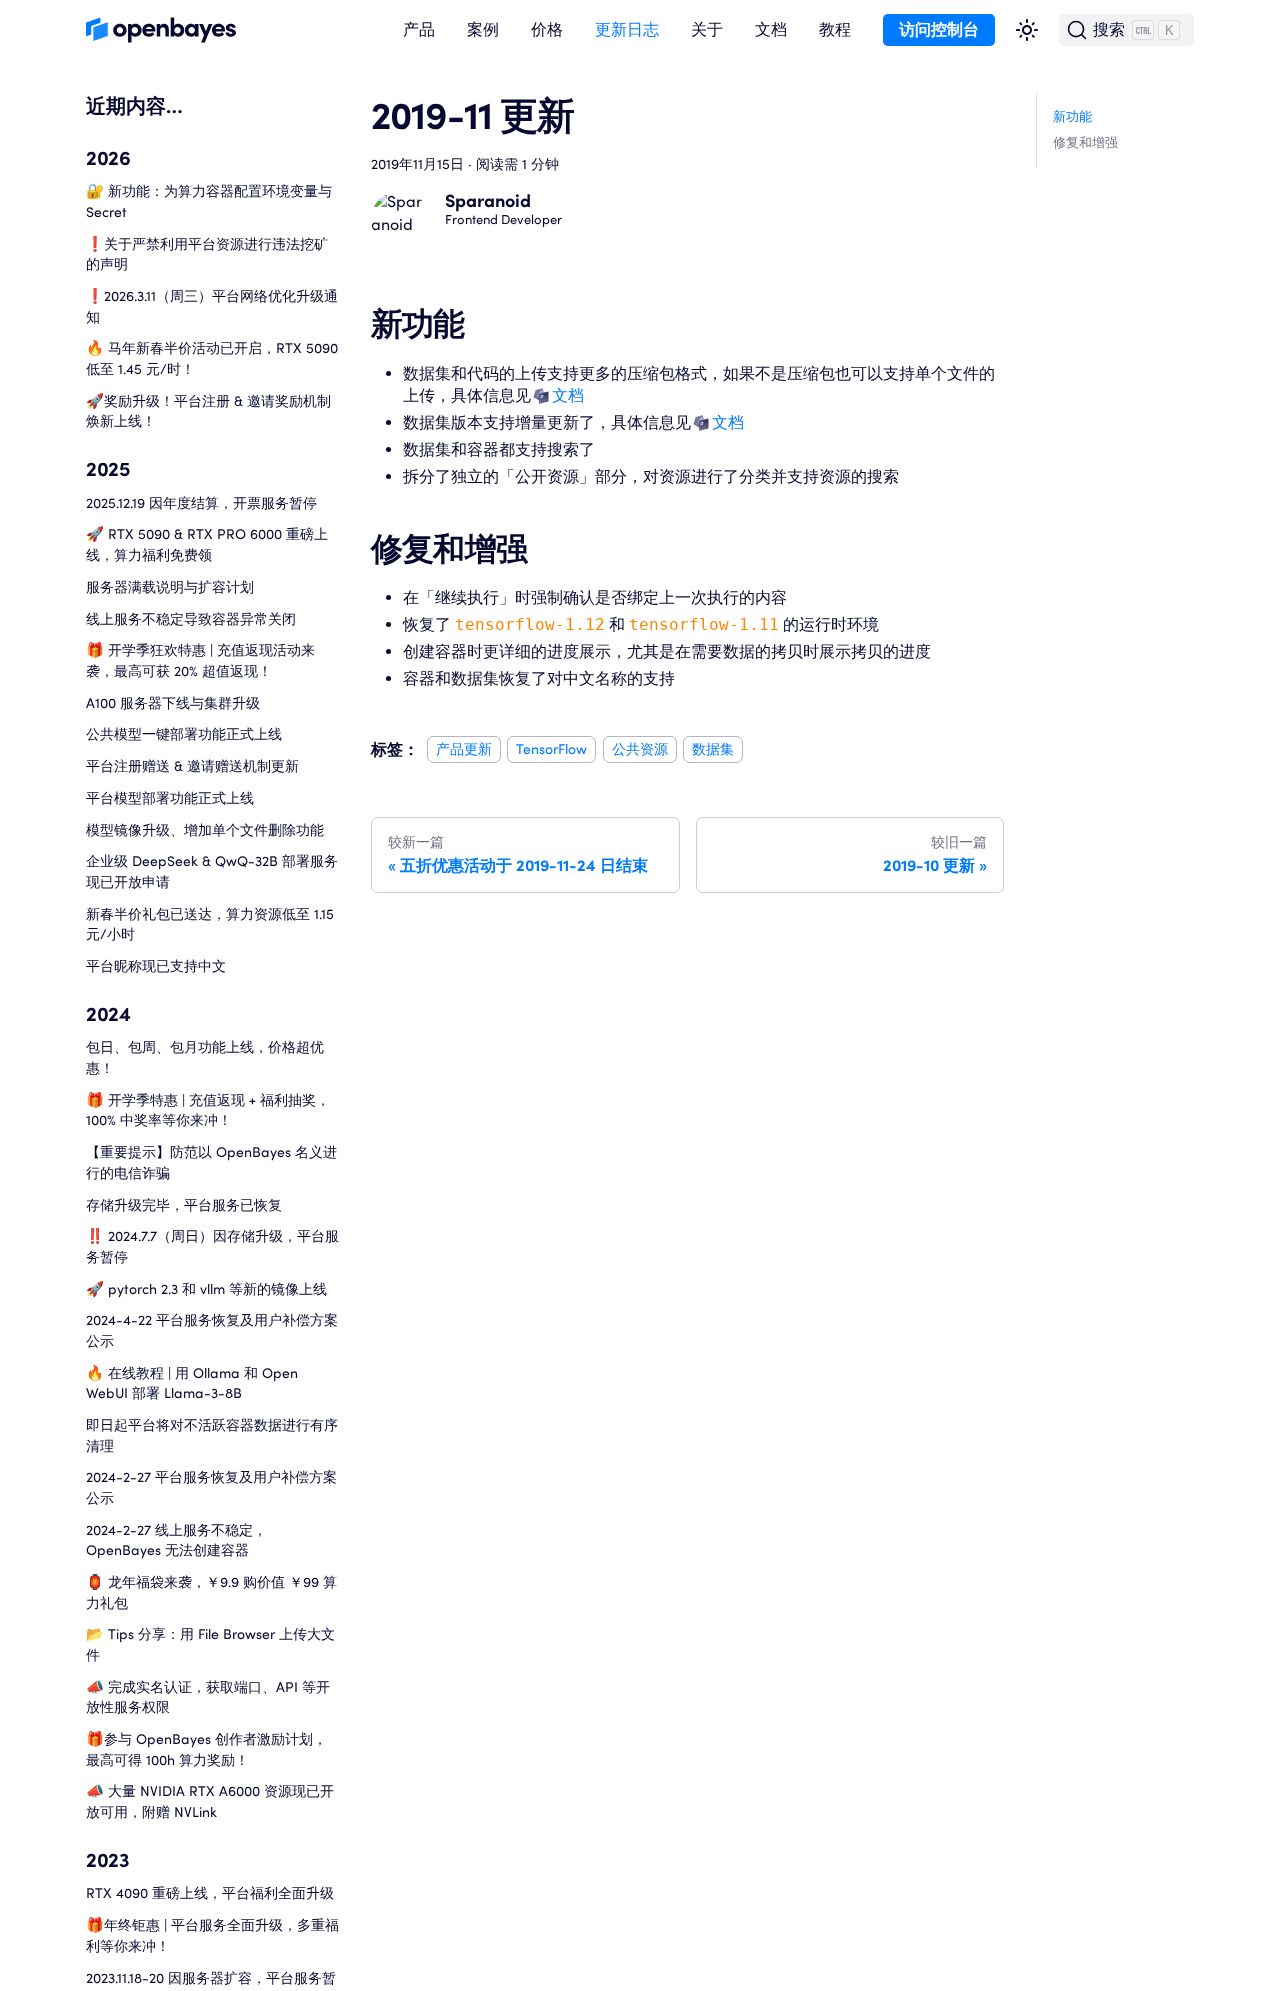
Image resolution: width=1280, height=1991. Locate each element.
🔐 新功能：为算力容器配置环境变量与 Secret (209, 201)
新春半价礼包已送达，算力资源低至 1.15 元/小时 (210, 924)
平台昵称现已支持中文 (156, 965)
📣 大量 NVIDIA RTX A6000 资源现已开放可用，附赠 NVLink (210, 1802)
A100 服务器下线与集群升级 (173, 702)
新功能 (1072, 116)
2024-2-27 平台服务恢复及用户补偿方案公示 (211, 1487)
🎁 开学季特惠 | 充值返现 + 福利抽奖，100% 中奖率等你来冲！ (208, 1110)
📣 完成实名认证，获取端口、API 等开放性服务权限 (208, 1697)
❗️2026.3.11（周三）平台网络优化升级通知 (212, 306)
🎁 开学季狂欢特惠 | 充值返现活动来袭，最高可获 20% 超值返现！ (200, 660)
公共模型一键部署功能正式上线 (184, 733)
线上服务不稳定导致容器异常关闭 (191, 618)
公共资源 (640, 749)
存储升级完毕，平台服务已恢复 (184, 1204)
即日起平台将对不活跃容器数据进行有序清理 (212, 1435)
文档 (568, 395)
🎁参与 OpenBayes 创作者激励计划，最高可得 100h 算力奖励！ (206, 1749)
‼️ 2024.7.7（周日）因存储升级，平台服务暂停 (212, 1246)
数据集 (713, 749)
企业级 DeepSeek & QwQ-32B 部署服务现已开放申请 (212, 871)
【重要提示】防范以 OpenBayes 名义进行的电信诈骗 (211, 1162)
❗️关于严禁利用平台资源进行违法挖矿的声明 (207, 254)
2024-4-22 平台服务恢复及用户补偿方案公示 (212, 1330)
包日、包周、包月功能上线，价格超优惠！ (205, 1058)
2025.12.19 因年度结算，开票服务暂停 (201, 502)
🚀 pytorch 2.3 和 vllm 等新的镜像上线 (206, 1288)
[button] (419, 30)
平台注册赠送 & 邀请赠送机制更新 (192, 765)
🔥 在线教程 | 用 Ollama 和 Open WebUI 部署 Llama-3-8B (192, 1383)
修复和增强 (1085, 142)
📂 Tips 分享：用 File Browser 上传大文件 (210, 1644)
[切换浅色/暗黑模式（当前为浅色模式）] (1027, 30)
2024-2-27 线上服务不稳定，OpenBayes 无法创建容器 (176, 1540)
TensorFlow (551, 749)
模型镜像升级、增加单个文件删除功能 (205, 829)
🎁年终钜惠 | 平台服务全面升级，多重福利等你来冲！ (212, 1935)
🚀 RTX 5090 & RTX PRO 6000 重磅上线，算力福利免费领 (207, 544)
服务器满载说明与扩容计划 (170, 586)
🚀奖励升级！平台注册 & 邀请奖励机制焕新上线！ (208, 411)
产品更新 (464, 749)
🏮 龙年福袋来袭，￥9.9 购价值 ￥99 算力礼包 (211, 1592)
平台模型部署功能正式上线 (170, 797)
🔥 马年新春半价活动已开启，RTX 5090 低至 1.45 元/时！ (212, 358)
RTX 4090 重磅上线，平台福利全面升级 (210, 1892)
